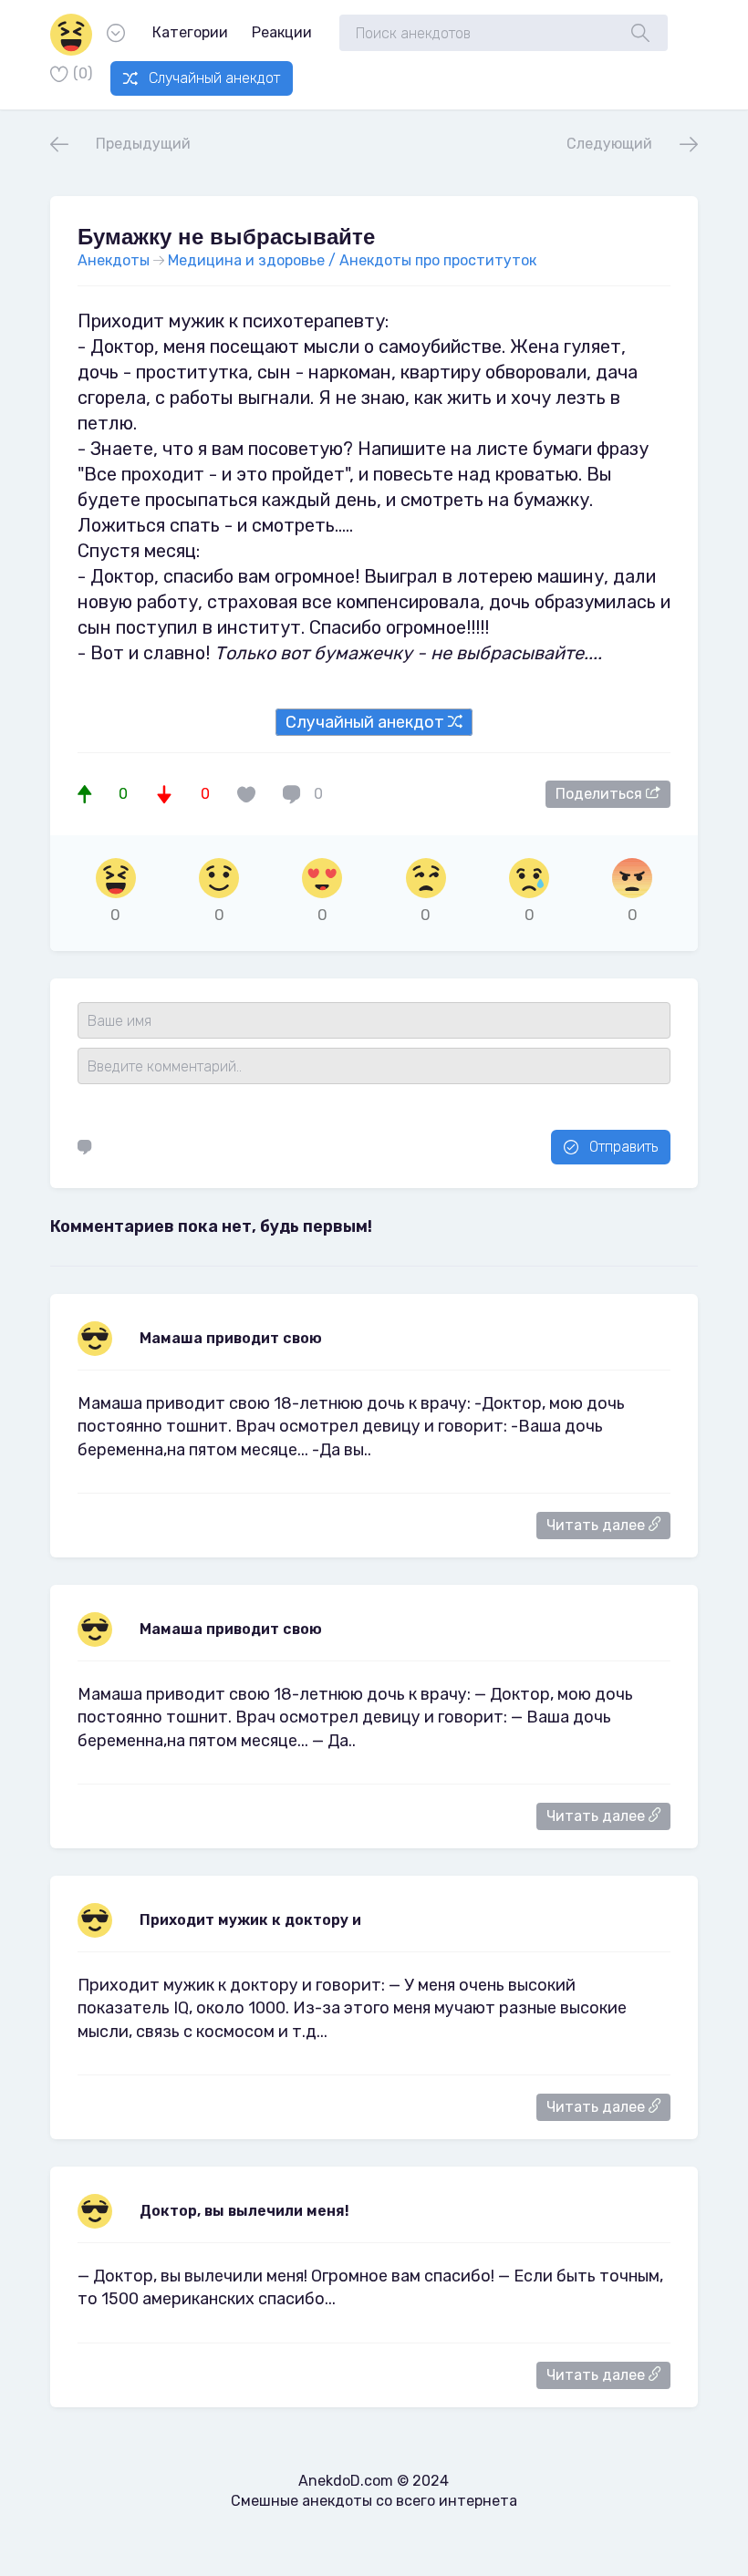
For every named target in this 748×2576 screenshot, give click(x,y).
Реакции (282, 32)
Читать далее (597, 1525)
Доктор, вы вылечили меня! (244, 2211)
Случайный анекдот (214, 78)
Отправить (623, 1147)
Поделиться (601, 794)
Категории (190, 32)
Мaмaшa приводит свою (231, 1338)
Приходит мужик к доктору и (250, 1920)
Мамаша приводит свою (231, 1629)
